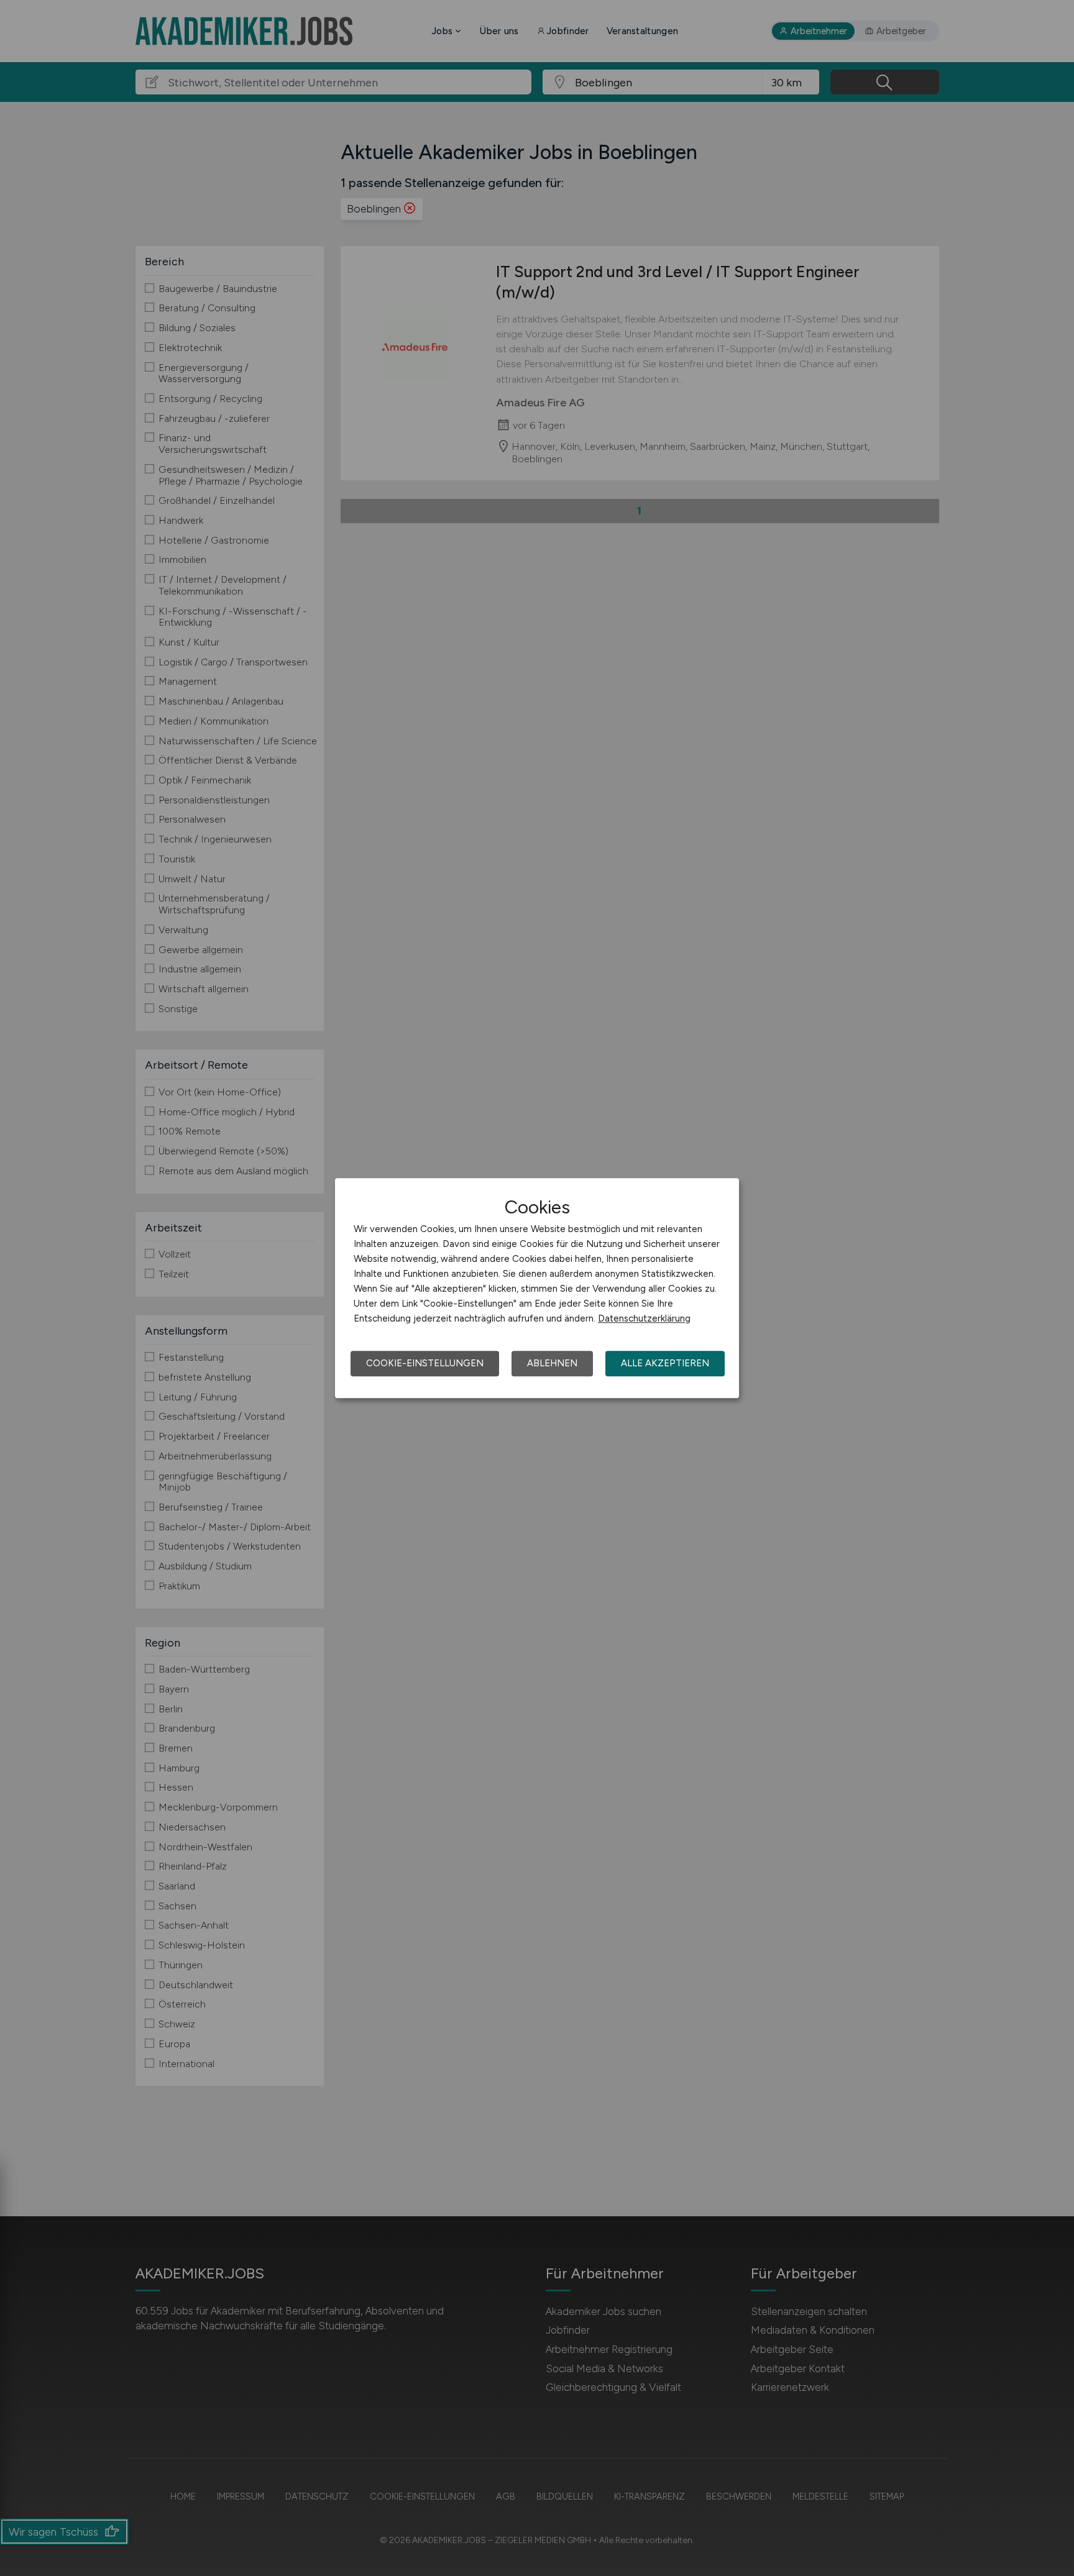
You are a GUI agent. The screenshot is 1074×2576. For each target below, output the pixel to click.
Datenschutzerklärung (644, 1318)
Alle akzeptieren (665, 1363)
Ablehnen (552, 1363)
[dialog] (537, 1288)
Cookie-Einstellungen (425, 1363)
